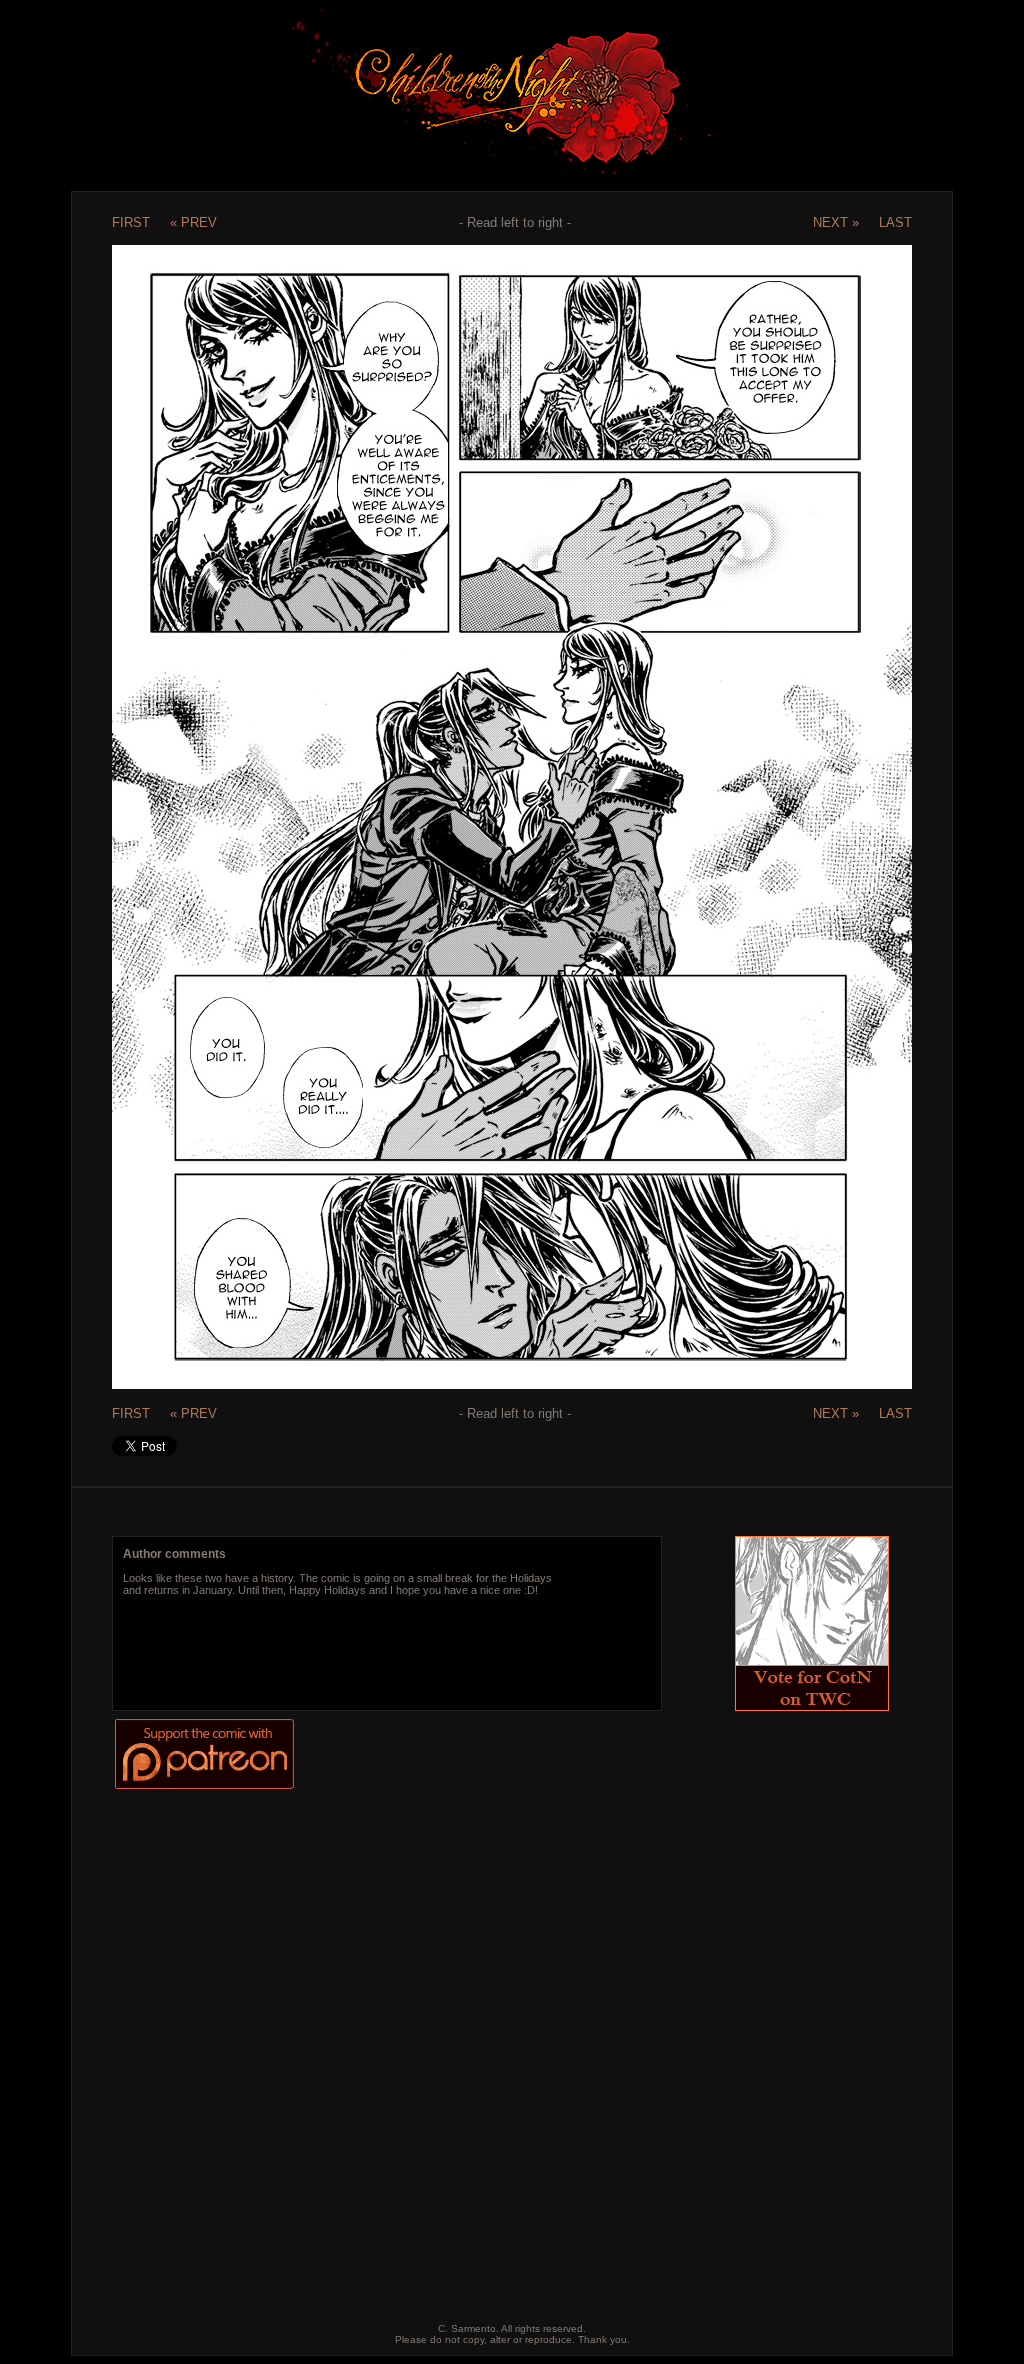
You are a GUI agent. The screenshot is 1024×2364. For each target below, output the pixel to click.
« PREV (193, 222)
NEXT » (836, 222)
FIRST (131, 222)
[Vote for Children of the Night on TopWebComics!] (812, 1705)
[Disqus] (495, 2041)
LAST (895, 222)
